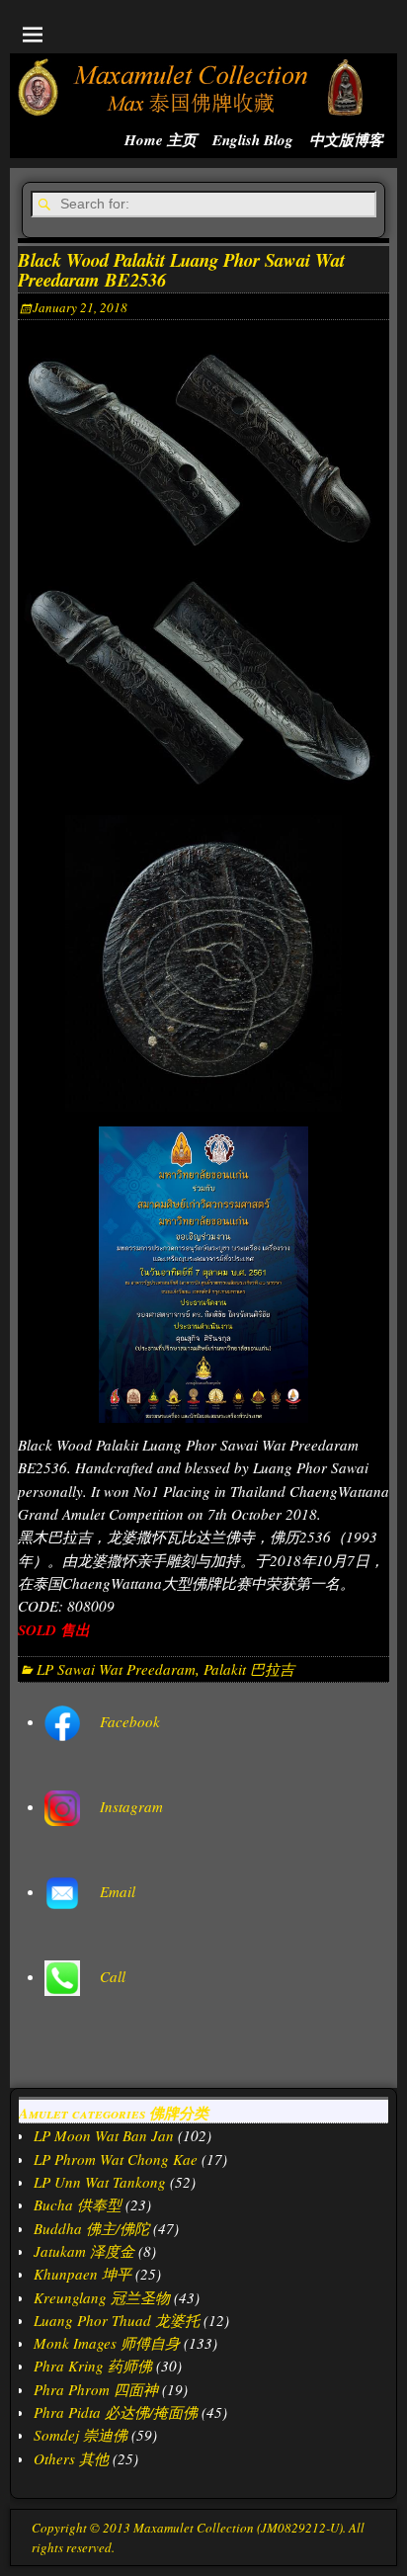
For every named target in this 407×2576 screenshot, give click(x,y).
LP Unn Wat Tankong (100, 2182)
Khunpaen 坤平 (82, 2274)
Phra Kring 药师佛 (93, 2366)
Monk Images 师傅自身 (107, 2343)
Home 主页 (161, 140)
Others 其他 (71, 2458)
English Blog (253, 140)
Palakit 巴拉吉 (249, 1669)
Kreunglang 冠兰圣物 (102, 2297)
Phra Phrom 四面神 (96, 2389)
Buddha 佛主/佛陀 (91, 2228)
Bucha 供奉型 (78, 2204)
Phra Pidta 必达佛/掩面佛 (116, 2412)
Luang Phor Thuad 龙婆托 (117, 2320)
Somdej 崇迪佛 (81, 2435)
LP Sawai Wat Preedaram (116, 1669)
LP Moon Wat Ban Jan (104, 2135)
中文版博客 (346, 140)
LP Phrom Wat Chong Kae (116, 2159)
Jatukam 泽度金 (84, 2251)
